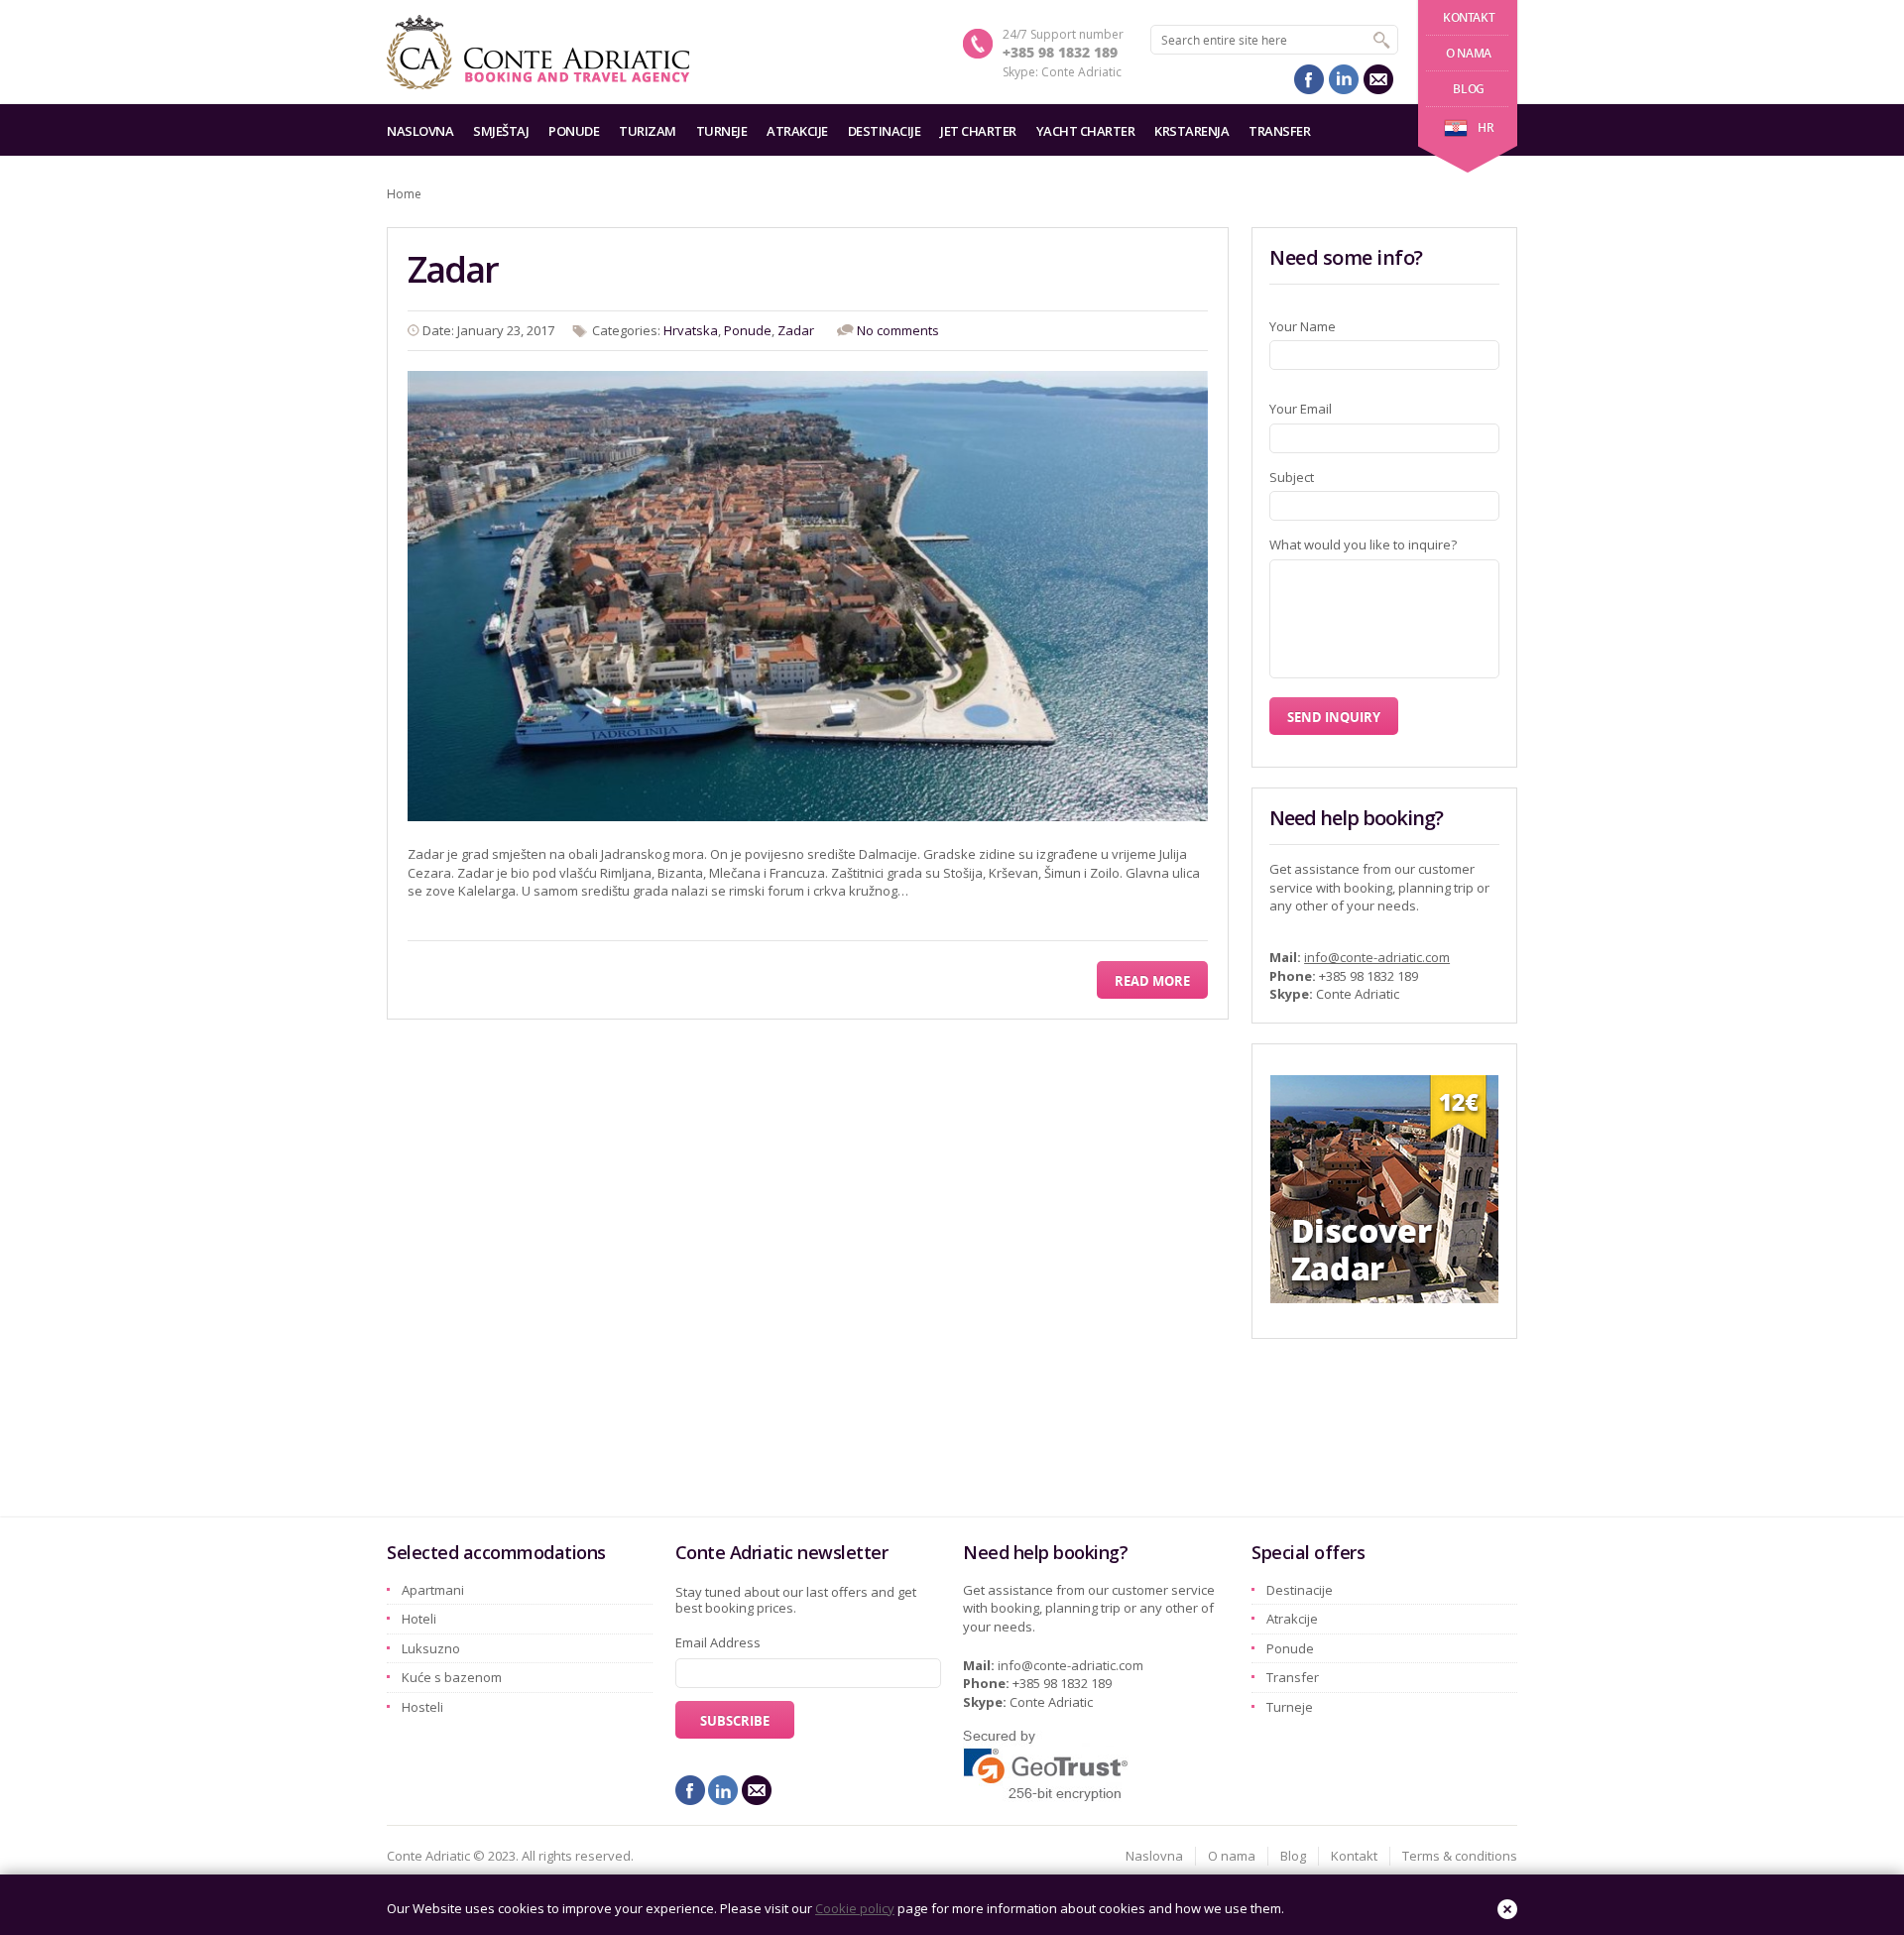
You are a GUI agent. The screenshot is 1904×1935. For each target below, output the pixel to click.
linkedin (1344, 79)
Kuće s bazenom (452, 1677)
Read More (1152, 981)
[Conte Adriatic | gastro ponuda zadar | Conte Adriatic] (538, 52)
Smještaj (501, 131)
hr (1486, 127)
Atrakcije (797, 131)
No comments (898, 330)
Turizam (648, 131)
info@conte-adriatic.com (1377, 957)
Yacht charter (1086, 131)
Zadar (453, 269)
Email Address (718, 1642)
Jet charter (978, 131)
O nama (1469, 53)
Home (404, 194)
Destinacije (885, 131)
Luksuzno (431, 1648)
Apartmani (433, 1590)
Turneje (722, 131)
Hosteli (422, 1707)
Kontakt (1469, 17)
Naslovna (420, 131)
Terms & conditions (1460, 1856)
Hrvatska (691, 330)
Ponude (574, 131)
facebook (1309, 79)
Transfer (1279, 131)
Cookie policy (855, 1908)
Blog (1468, 89)
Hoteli (419, 1619)
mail (1378, 79)
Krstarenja (1191, 131)
